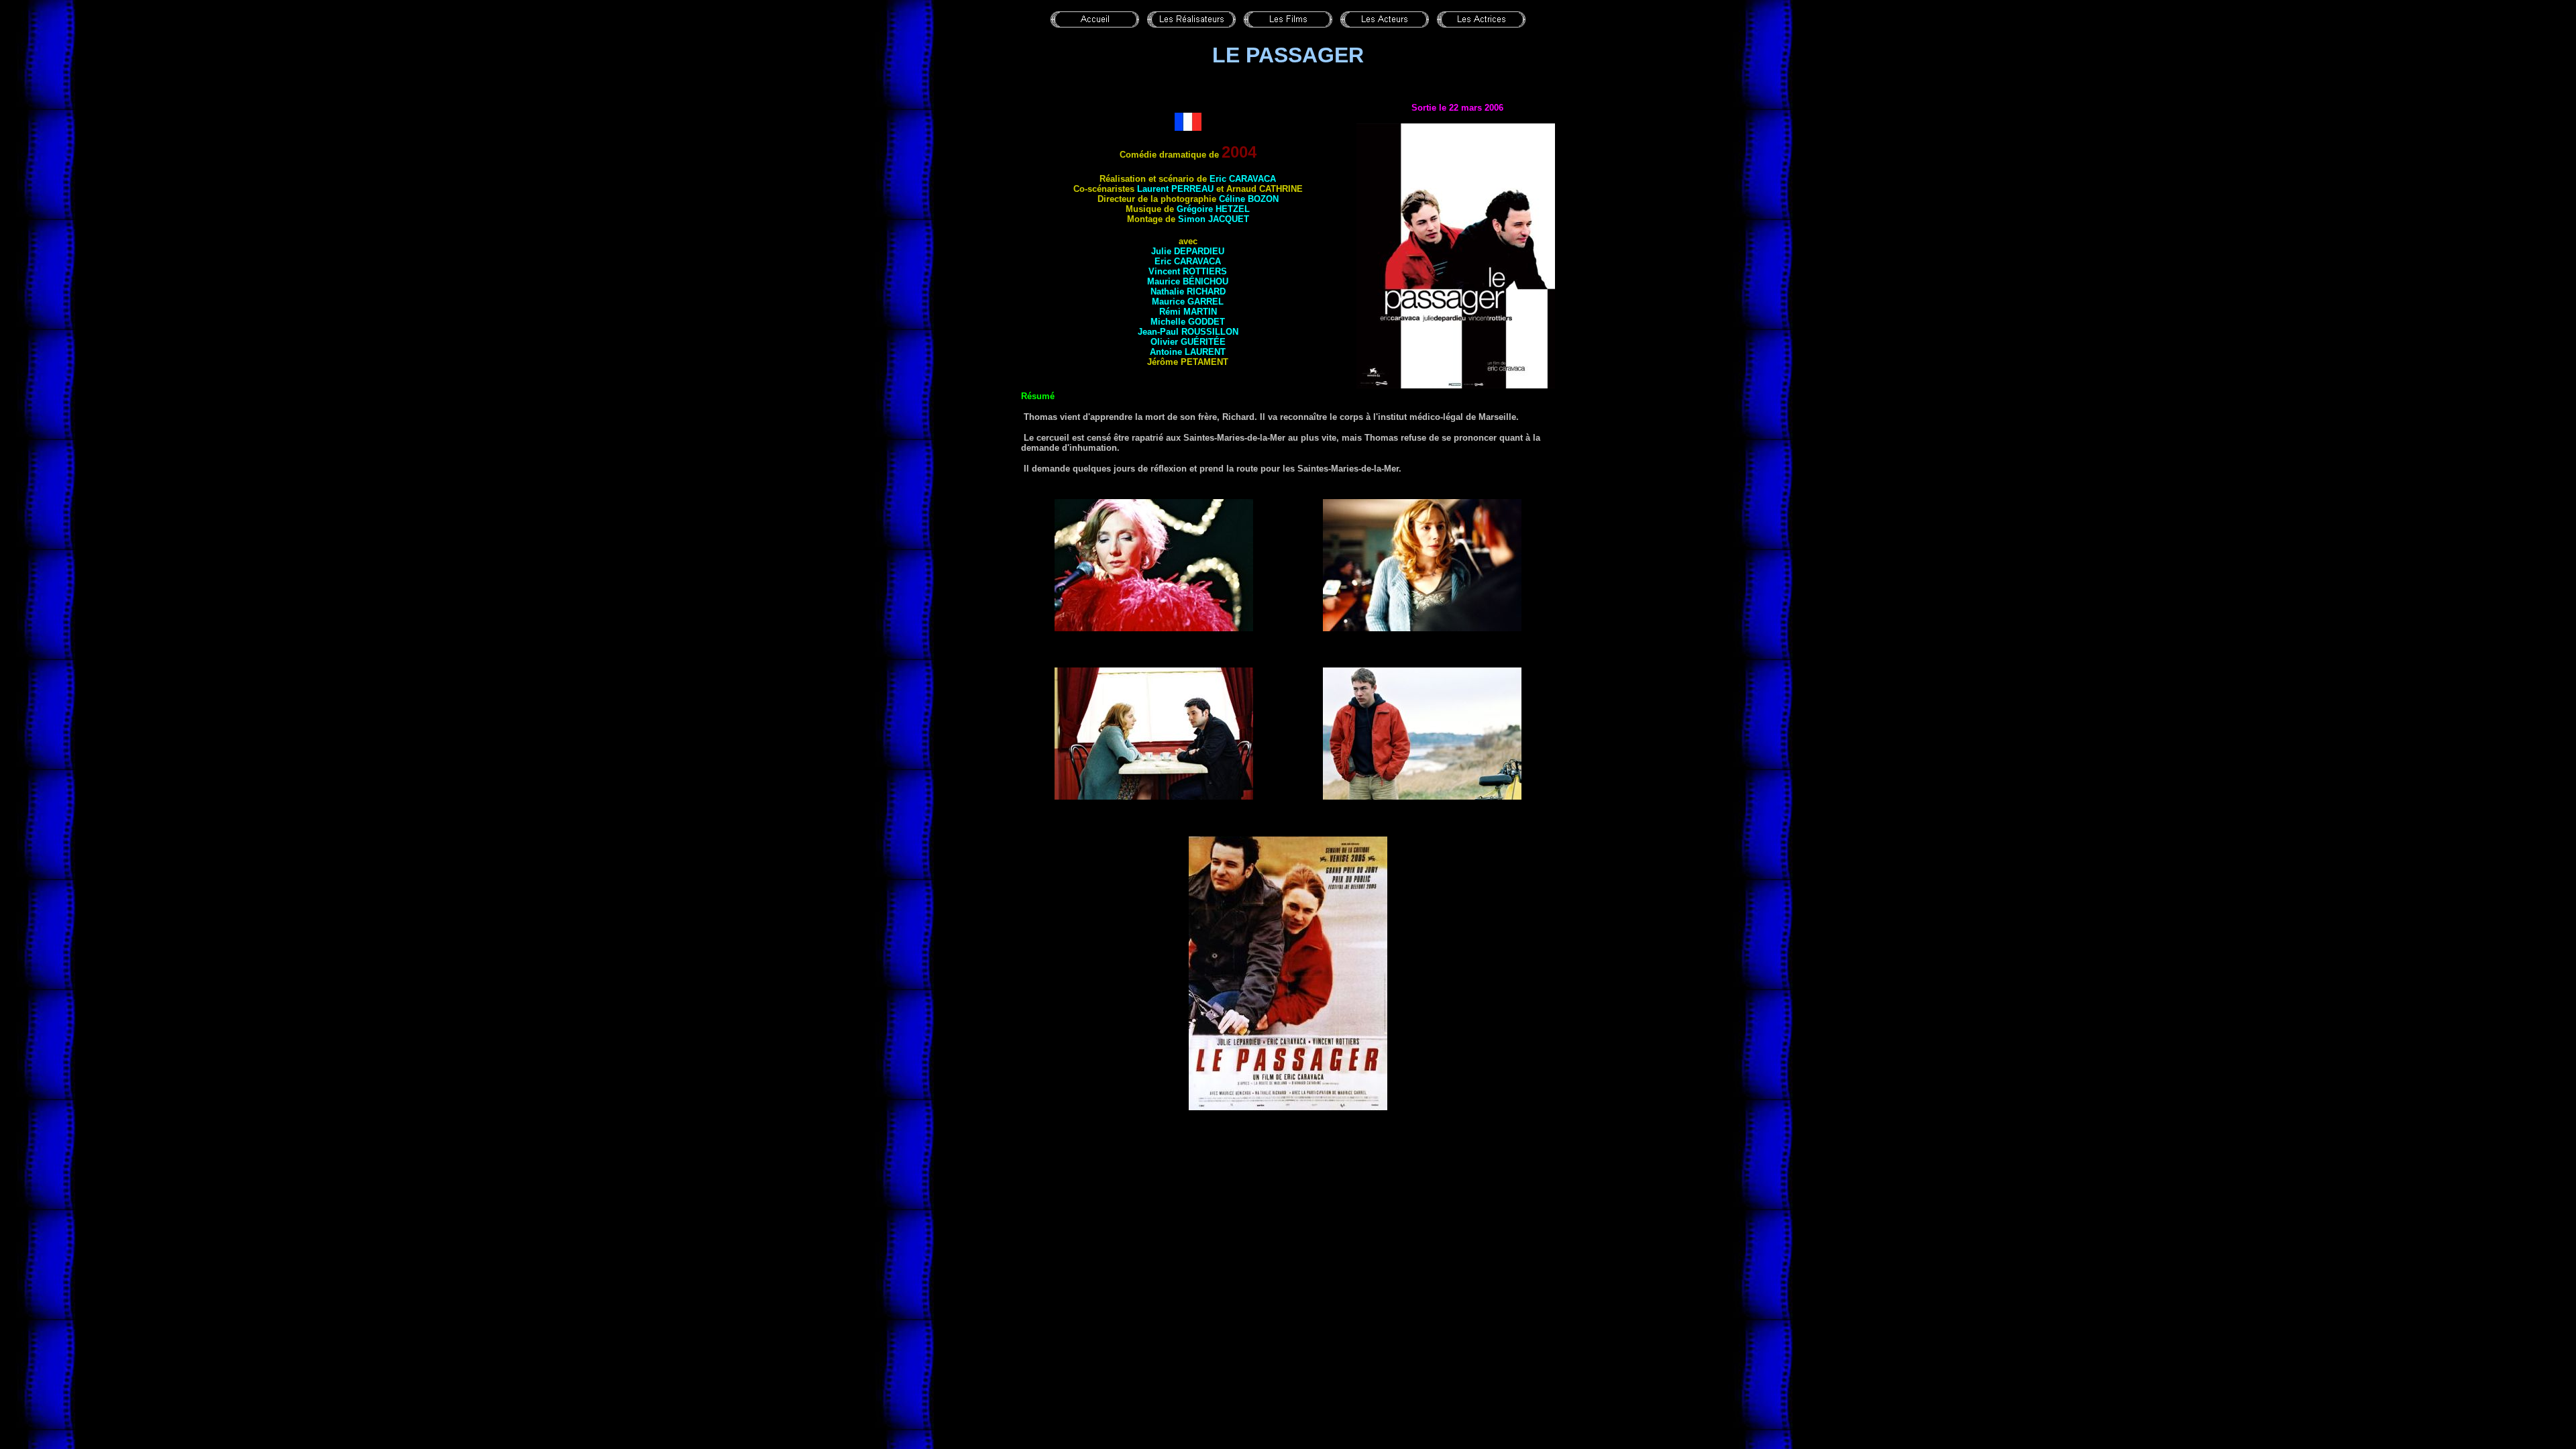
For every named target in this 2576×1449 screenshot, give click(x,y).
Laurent (1175, 189)
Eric (1243, 179)
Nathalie (1188, 291)
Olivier (1188, 342)
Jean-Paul (1188, 332)
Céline (1249, 199)
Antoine (1188, 352)
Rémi (1188, 312)
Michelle (1188, 322)
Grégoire (1213, 209)
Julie (1188, 251)
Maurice (1188, 281)
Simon (1214, 219)
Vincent (1188, 271)
